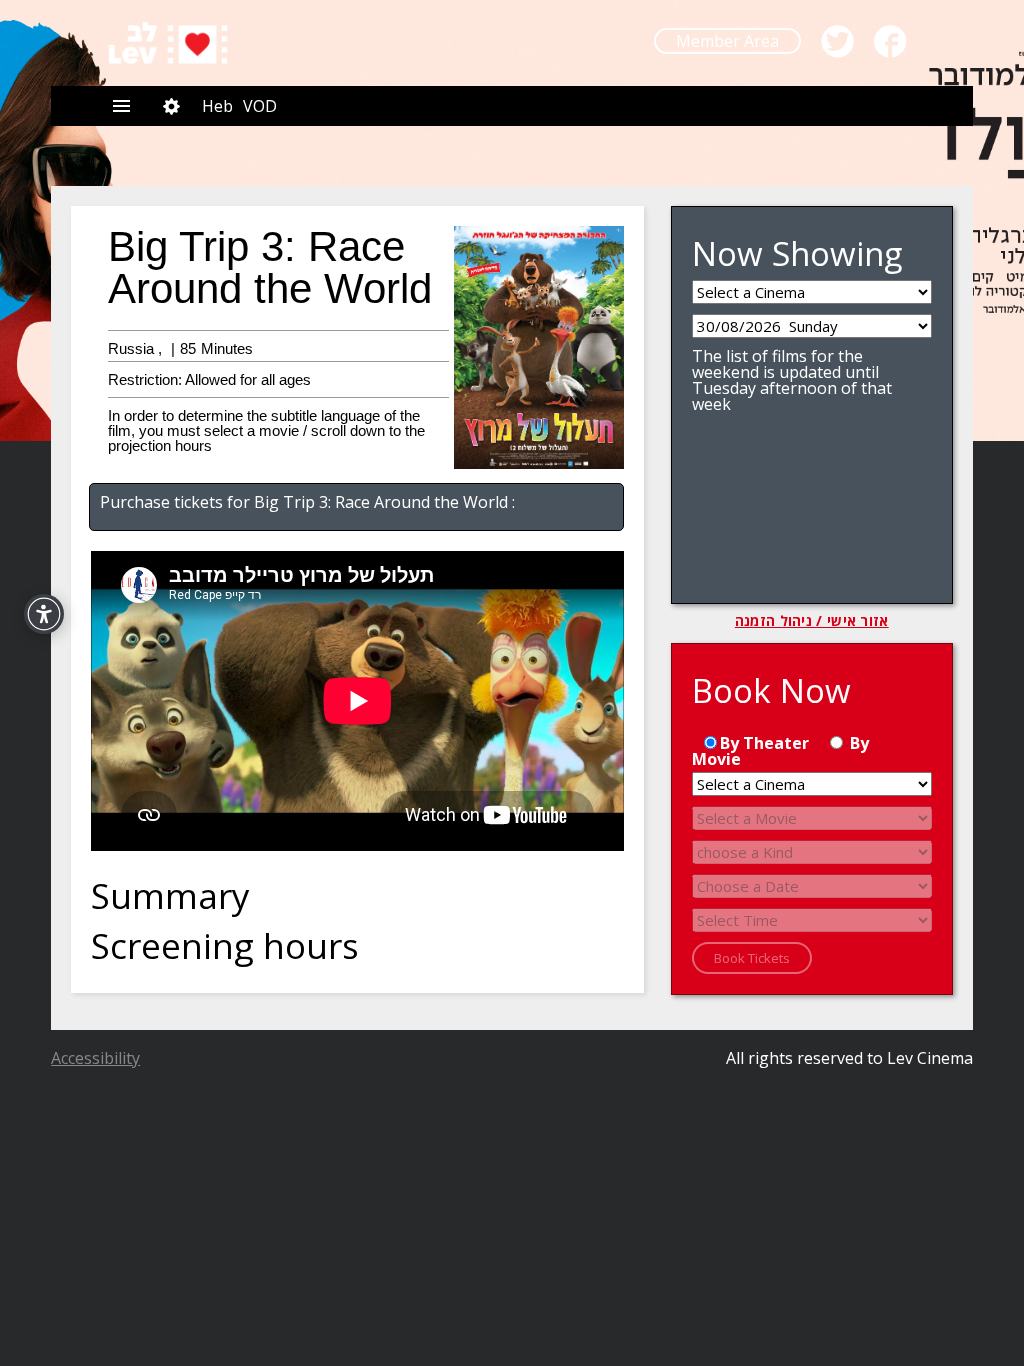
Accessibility (95, 1058)
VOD (260, 106)
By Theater (764, 743)
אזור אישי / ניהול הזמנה (812, 621)
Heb (217, 106)
